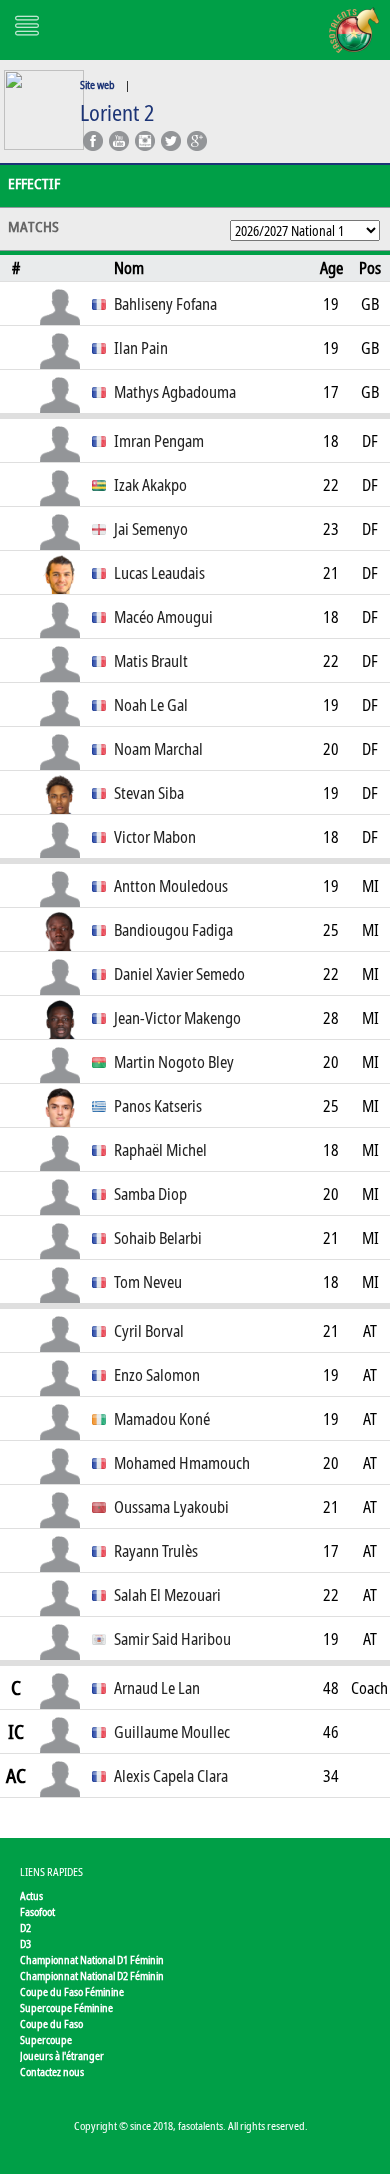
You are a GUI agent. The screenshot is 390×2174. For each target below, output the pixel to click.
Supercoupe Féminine (66, 2007)
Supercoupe (46, 2039)
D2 (25, 1927)
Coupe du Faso (51, 2023)
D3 (25, 1943)
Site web (97, 84)
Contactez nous (52, 2071)
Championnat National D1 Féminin (92, 1959)
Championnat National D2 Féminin (92, 1975)
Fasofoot (37, 1911)
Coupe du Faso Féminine (72, 1991)
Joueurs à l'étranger (62, 2055)
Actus (31, 1895)
